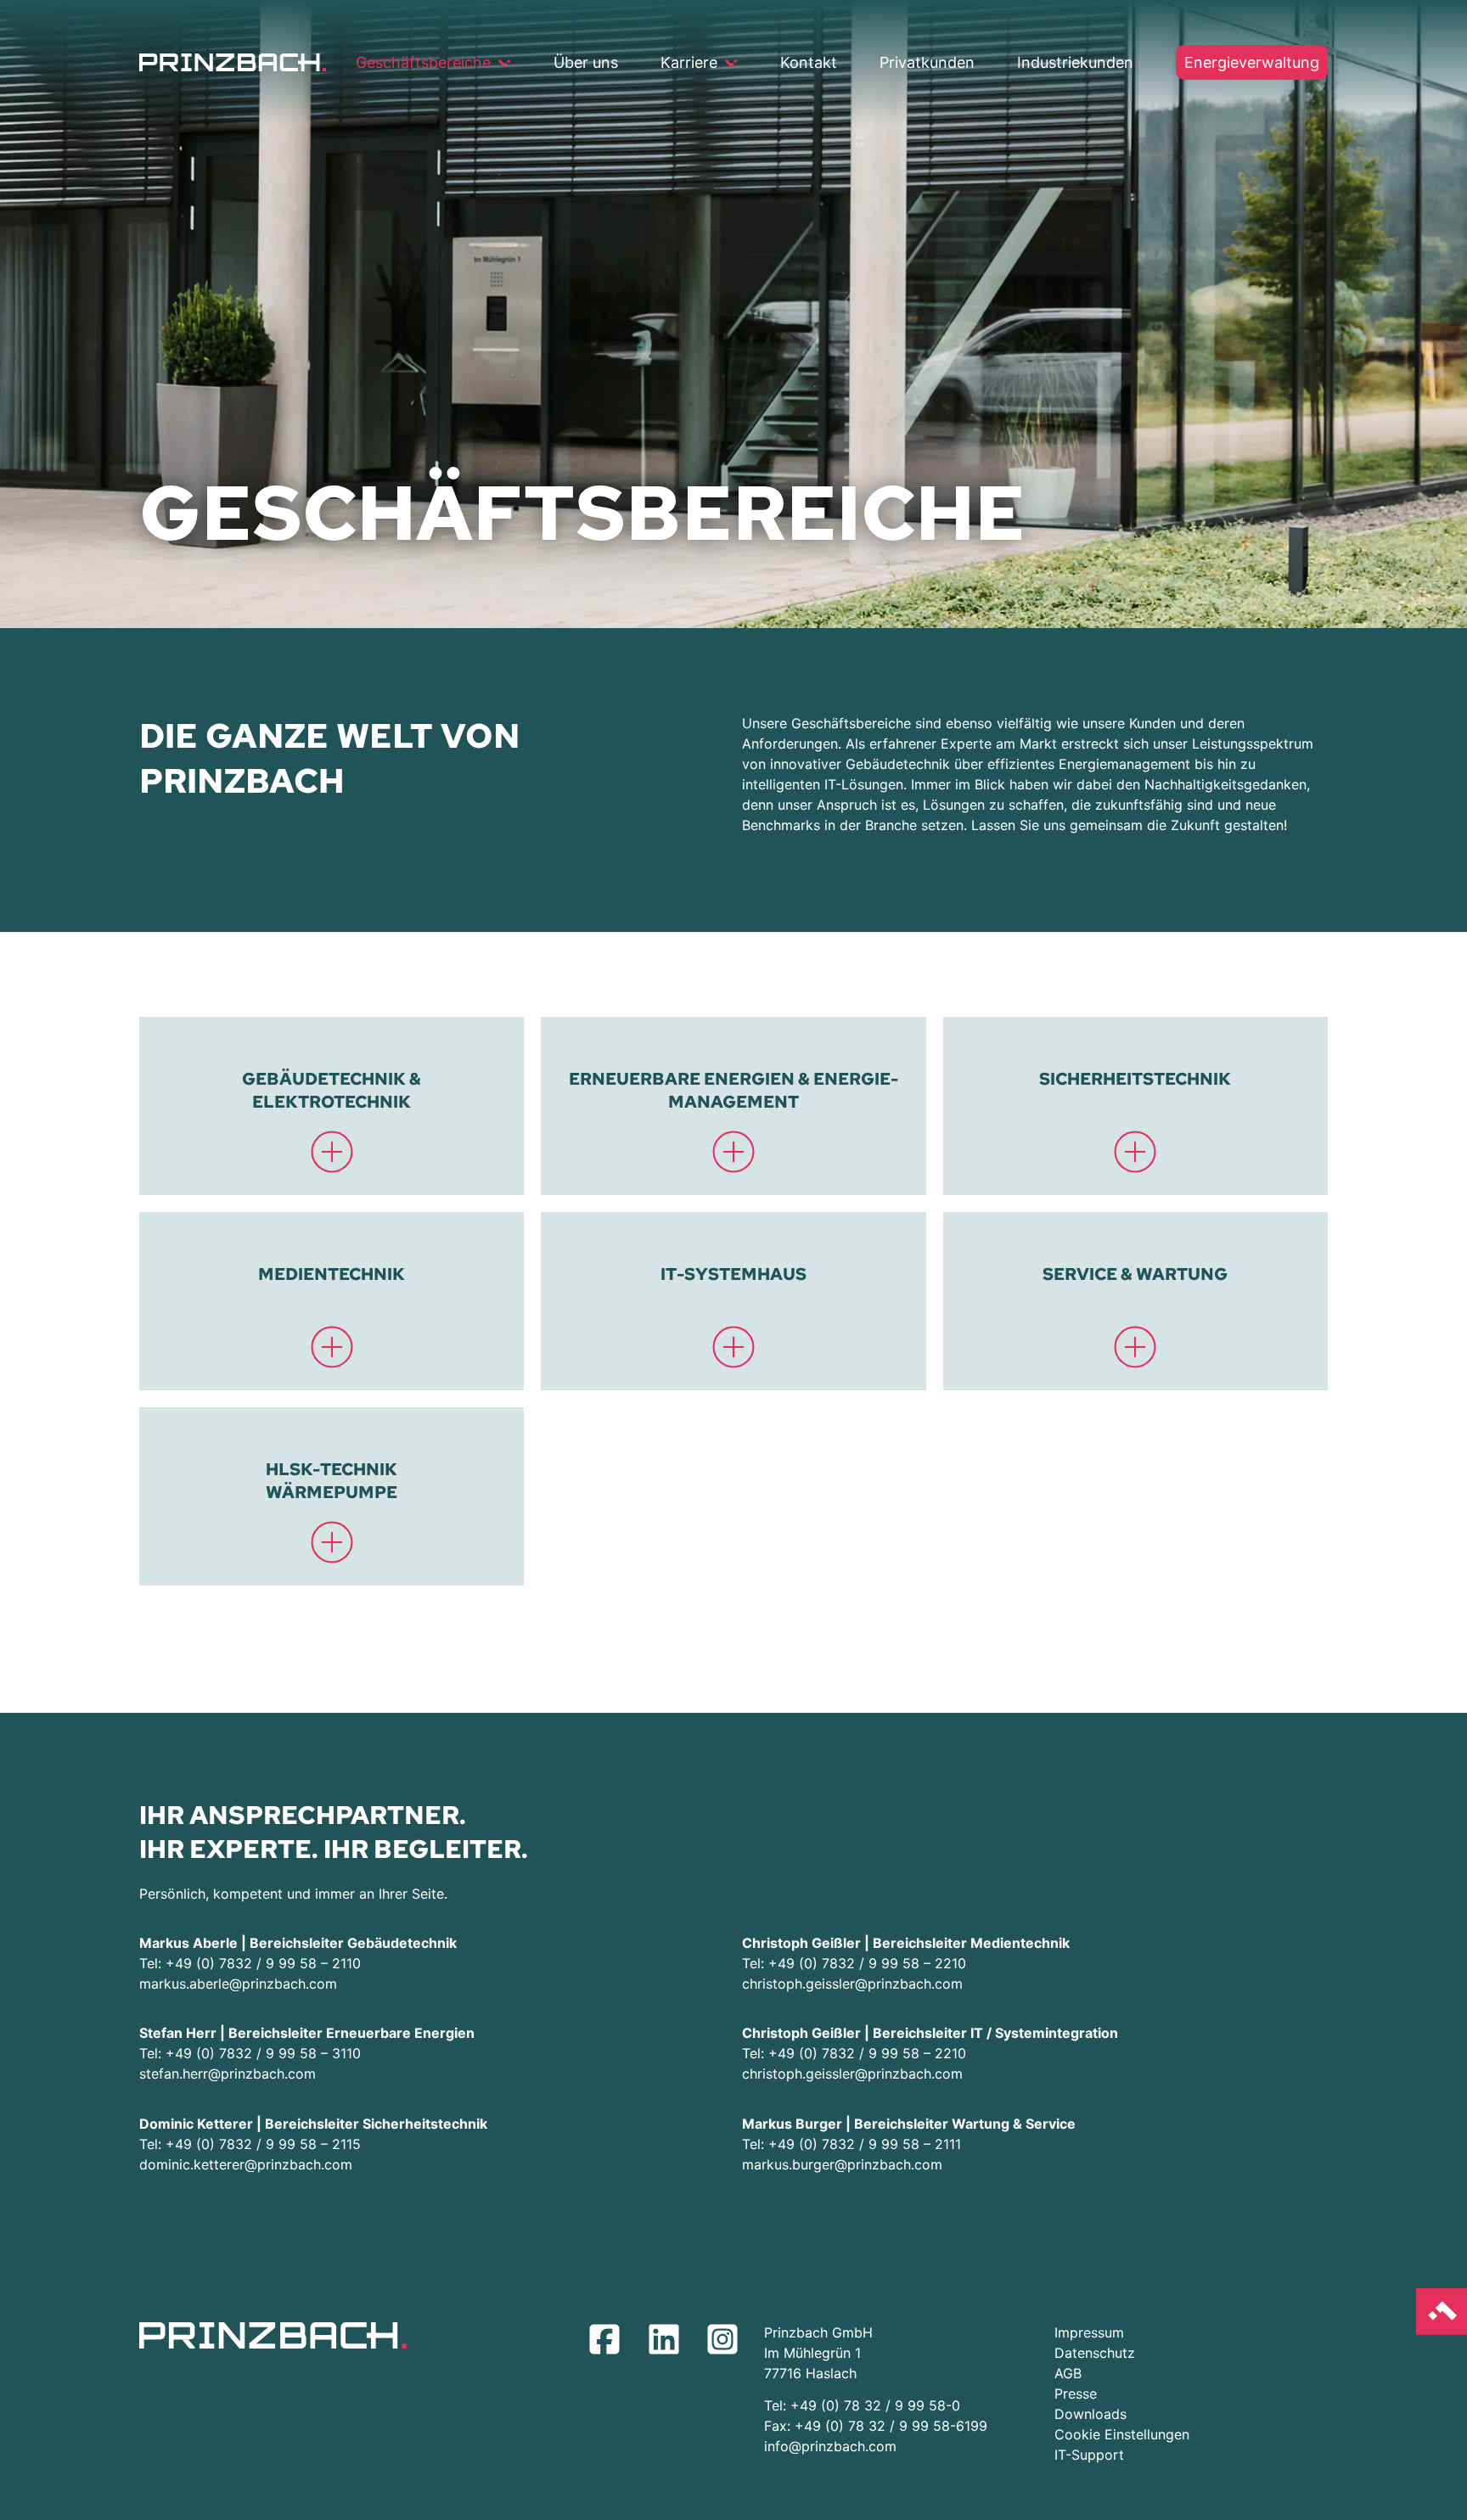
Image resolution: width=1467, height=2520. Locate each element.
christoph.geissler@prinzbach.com (852, 1984)
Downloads (1090, 2414)
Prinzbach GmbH (818, 2332)
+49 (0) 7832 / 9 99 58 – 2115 (263, 2144)
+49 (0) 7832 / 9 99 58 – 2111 (865, 2144)
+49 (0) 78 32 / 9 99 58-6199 (891, 2426)
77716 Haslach (810, 2373)
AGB (1068, 2373)
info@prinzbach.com (830, 2446)
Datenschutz (1095, 2353)
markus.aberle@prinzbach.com (238, 1984)
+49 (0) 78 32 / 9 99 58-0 (875, 2405)
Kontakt (809, 62)
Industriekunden (1075, 62)
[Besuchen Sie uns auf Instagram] (727, 2343)
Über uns (586, 62)
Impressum (1089, 2332)
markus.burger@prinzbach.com (842, 2164)
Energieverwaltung (1252, 62)
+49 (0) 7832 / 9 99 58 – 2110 (263, 1963)
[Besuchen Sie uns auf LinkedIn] (668, 2343)
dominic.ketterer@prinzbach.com (246, 2164)
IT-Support (1089, 2455)
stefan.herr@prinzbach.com (228, 2074)
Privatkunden (927, 62)
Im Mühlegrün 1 (812, 2353)
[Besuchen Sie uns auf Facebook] (609, 2343)
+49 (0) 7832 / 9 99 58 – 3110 (263, 2053)
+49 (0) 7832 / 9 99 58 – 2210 (869, 1963)
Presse (1076, 2394)
